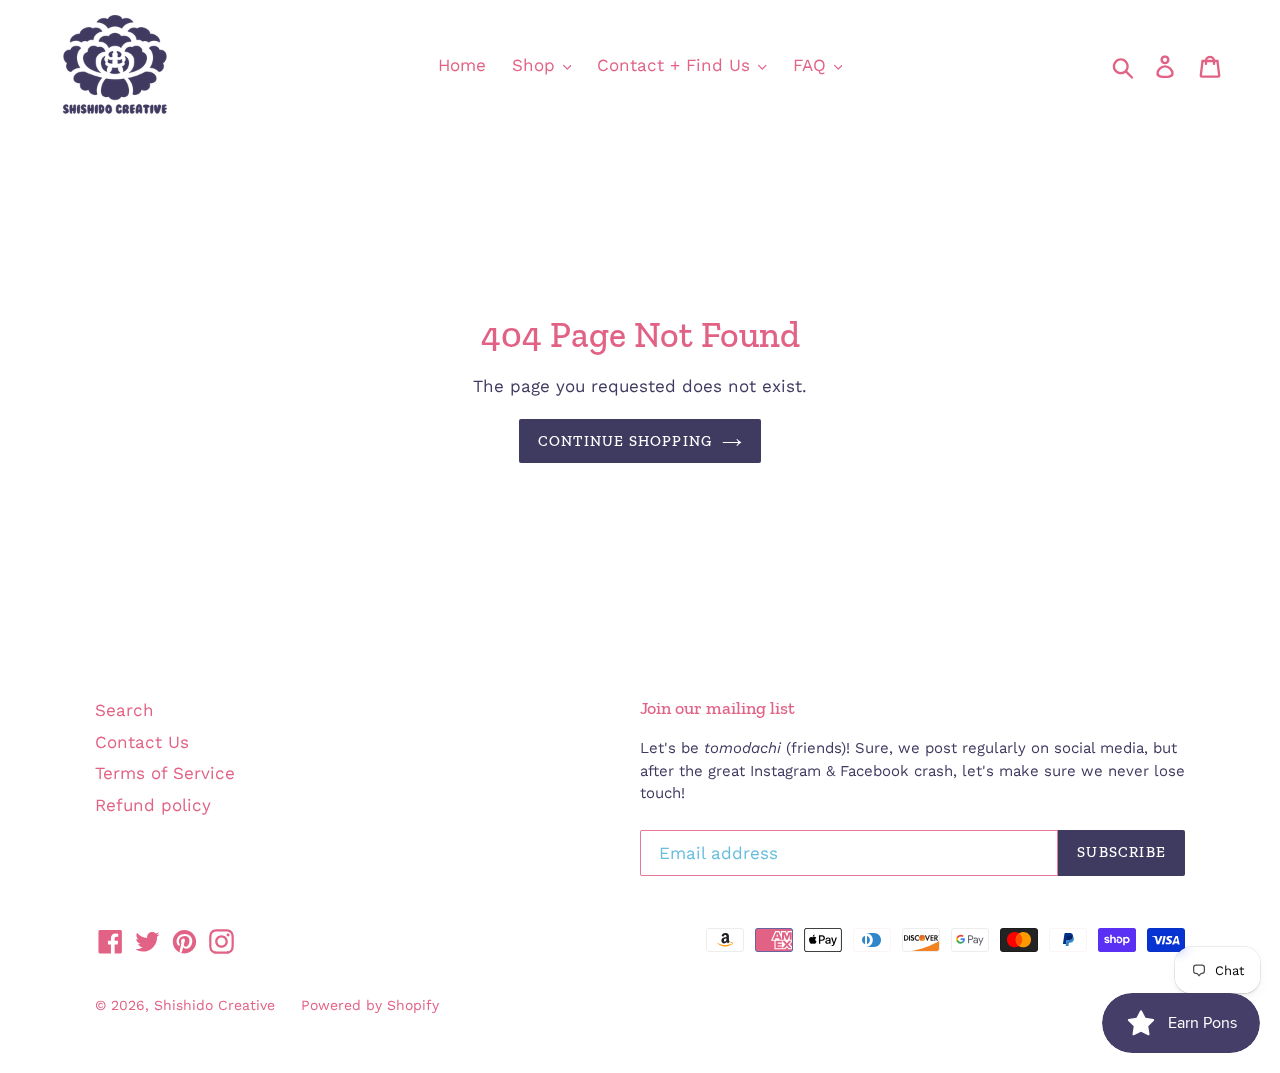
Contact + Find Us (676, 65)
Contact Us (142, 742)
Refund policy (153, 805)
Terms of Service (165, 773)
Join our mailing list (717, 708)
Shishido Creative (214, 1005)
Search (124, 710)
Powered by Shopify (370, 1005)
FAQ (812, 65)
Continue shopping (625, 441)
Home (462, 65)
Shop (536, 65)
